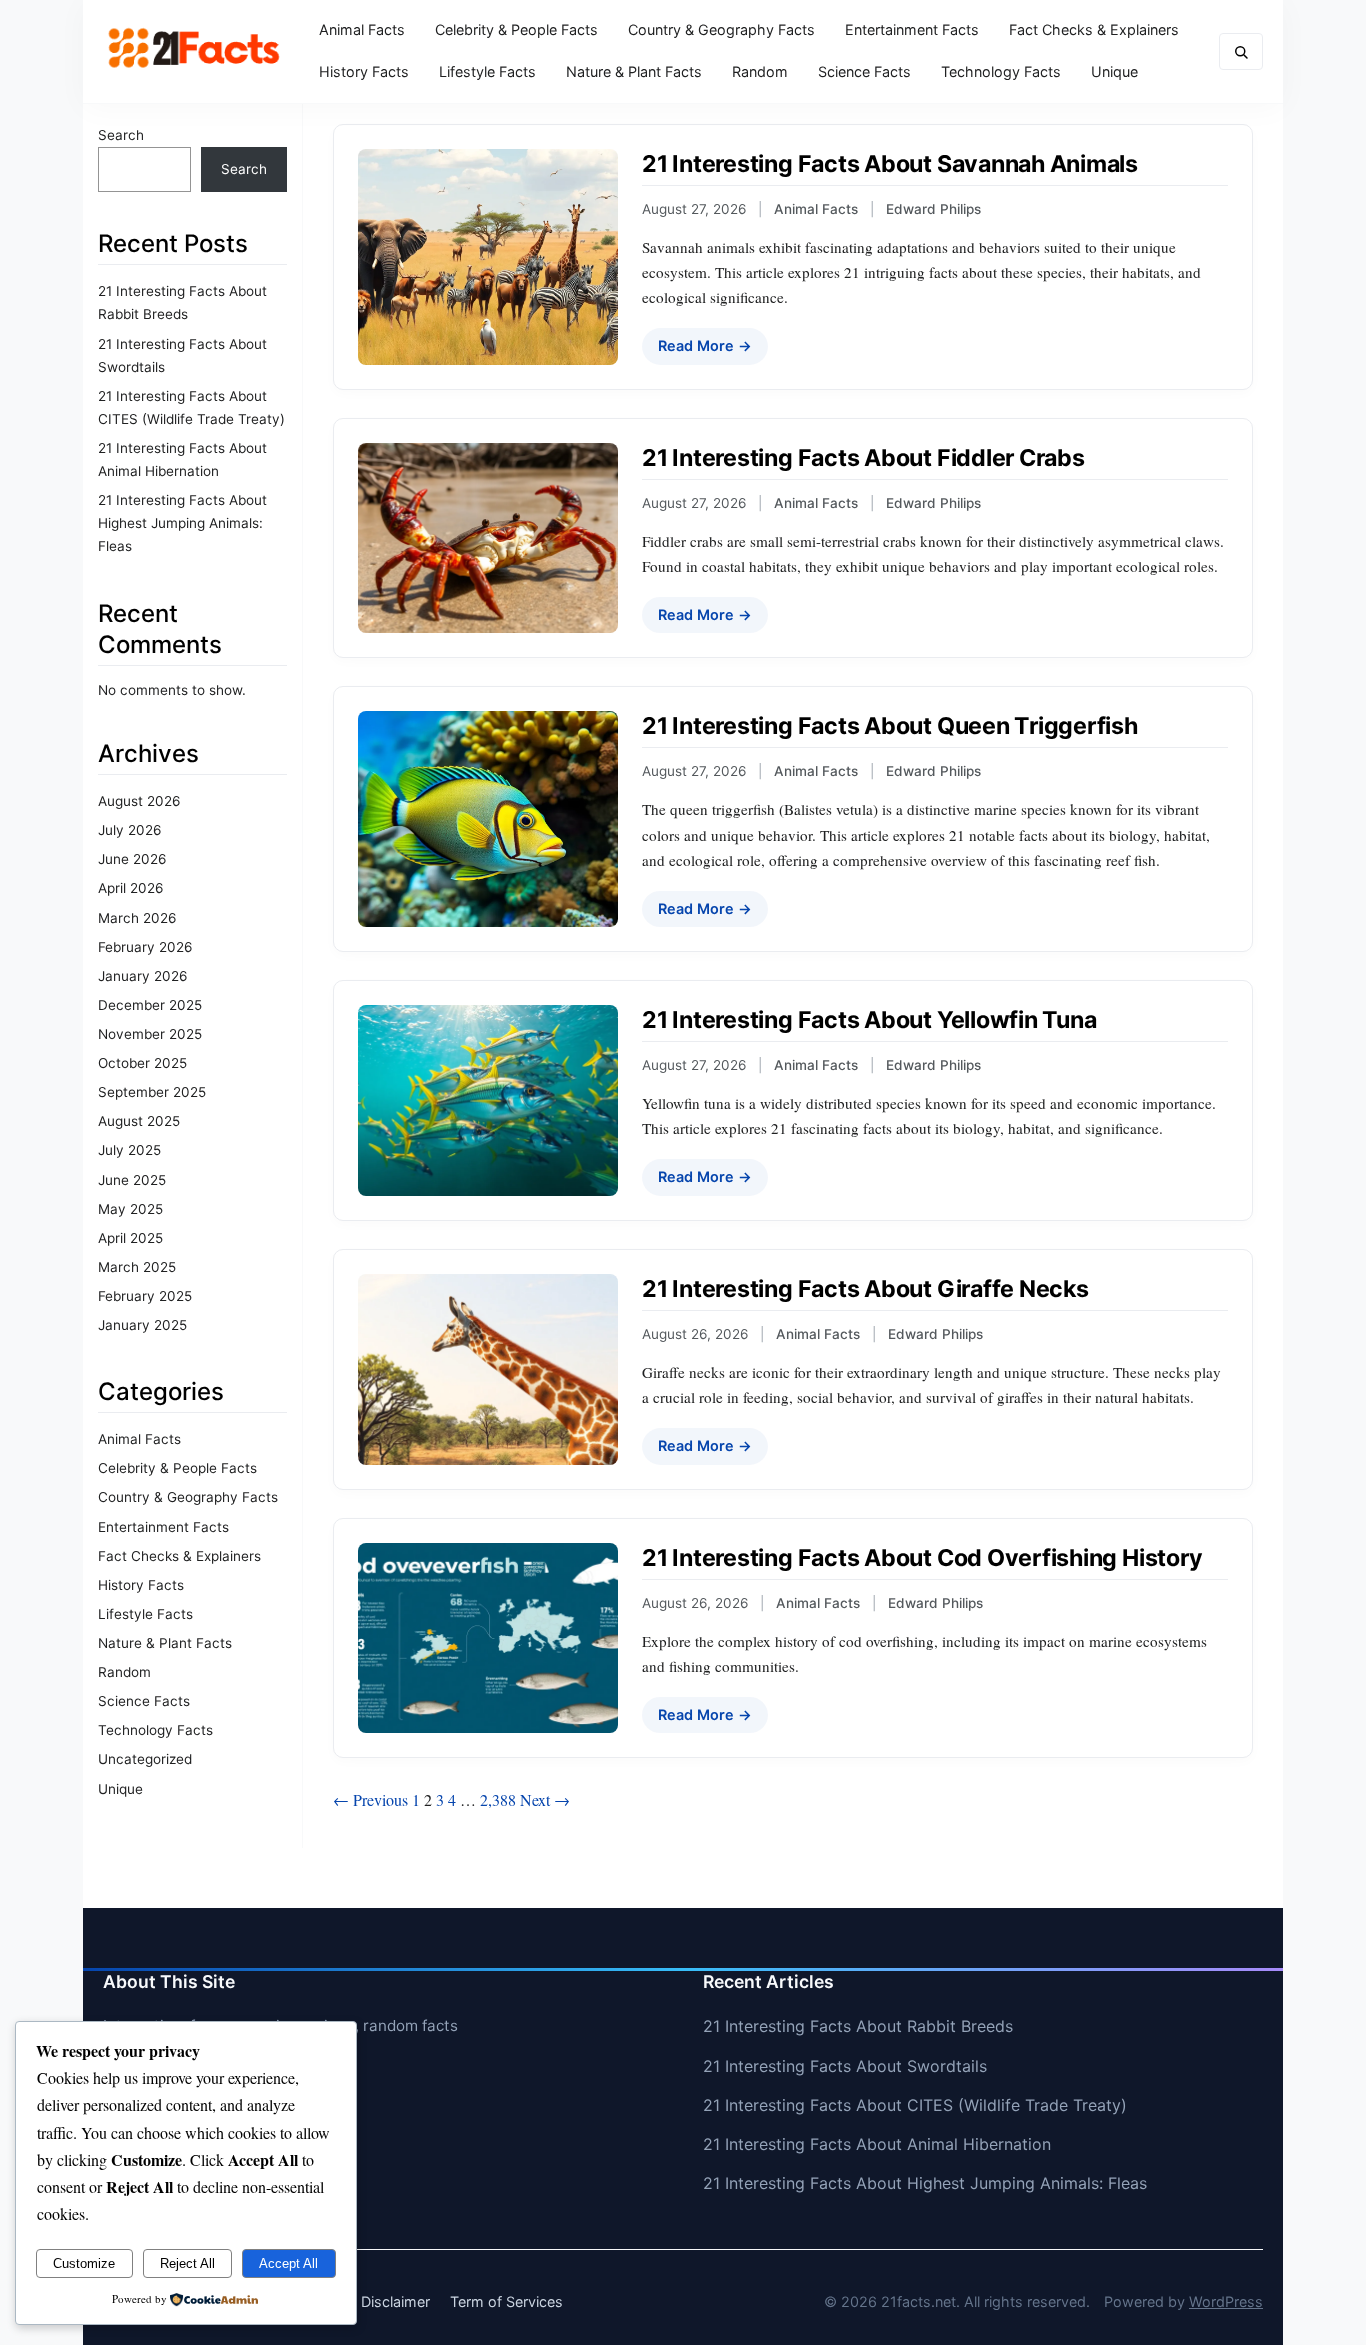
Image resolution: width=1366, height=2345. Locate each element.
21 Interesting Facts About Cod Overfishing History (922, 1558)
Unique (1114, 71)
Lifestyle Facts (487, 71)
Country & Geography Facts (721, 29)
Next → (545, 1799)
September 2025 (152, 1092)
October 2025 (142, 1063)
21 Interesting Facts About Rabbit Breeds (858, 2026)
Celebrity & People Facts (516, 29)
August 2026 (139, 801)
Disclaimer (395, 2301)
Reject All (187, 2263)
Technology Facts (1001, 71)
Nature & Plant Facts (634, 71)
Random (760, 71)
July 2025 (129, 1150)
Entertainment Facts (912, 29)
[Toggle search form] (1241, 51)
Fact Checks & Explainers (1094, 29)
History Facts (364, 71)
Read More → (705, 345)
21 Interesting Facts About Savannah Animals (890, 164)
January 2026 (142, 976)
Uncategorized (145, 1759)
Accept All (288, 2263)
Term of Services (506, 2301)
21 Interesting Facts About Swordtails (845, 2066)
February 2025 (145, 1296)
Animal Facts (362, 29)
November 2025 (150, 1034)
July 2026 (129, 830)
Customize (84, 2263)
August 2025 (139, 1121)
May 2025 (130, 1209)
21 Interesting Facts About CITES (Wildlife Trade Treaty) (915, 2105)
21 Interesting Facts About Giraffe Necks (865, 1289)
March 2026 (137, 918)
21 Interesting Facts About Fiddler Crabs (863, 458)
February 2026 (145, 947)
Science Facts (864, 71)
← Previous (370, 1799)
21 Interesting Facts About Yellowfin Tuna (869, 1020)
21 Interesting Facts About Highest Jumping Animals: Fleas (182, 523)
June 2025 (132, 1180)
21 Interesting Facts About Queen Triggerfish (890, 726)
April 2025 (130, 1238)
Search (121, 135)
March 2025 (137, 1267)
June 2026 (132, 859)
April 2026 (130, 888)
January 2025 (142, 1325)
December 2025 (150, 1005)
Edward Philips (933, 209)
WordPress (1226, 2301)
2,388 (498, 1799)
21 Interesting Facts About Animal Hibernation (877, 2144)
